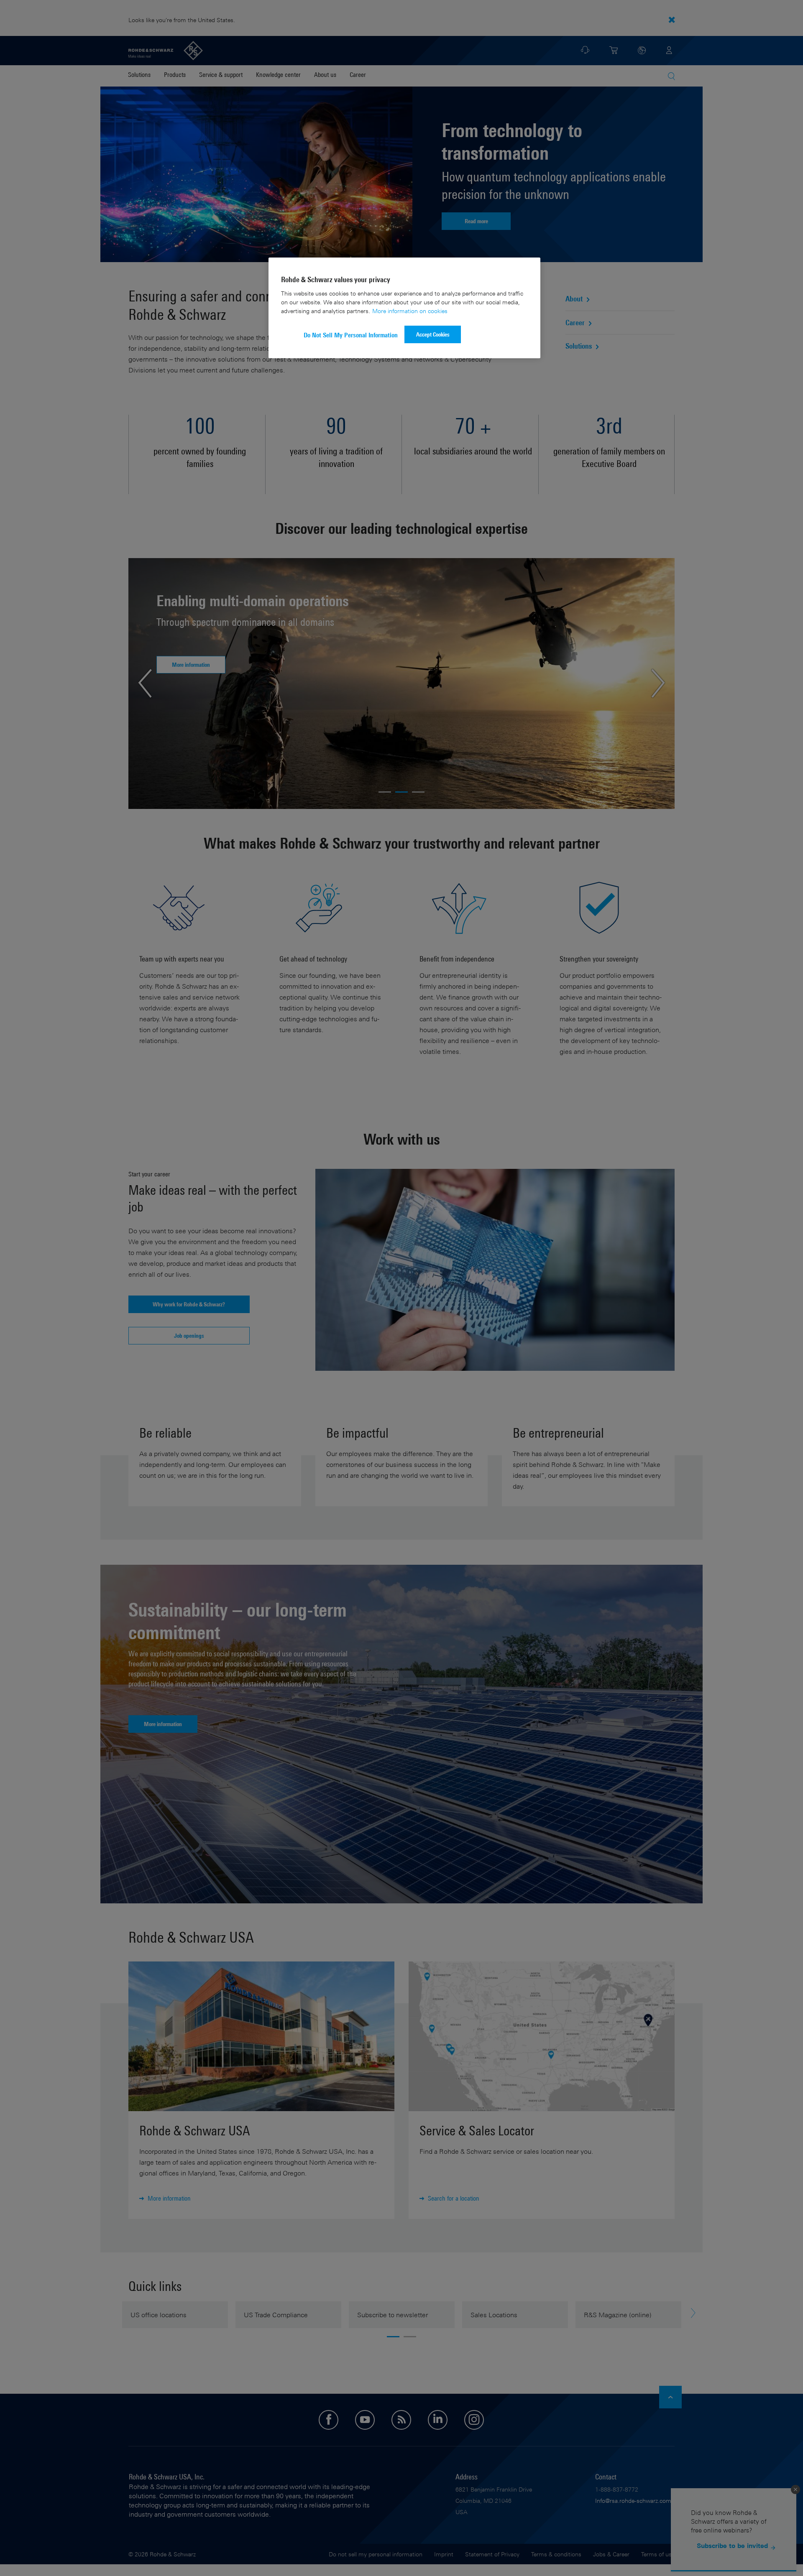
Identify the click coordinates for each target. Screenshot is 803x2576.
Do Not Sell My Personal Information (351, 335)
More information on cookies (410, 311)
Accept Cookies (433, 334)
